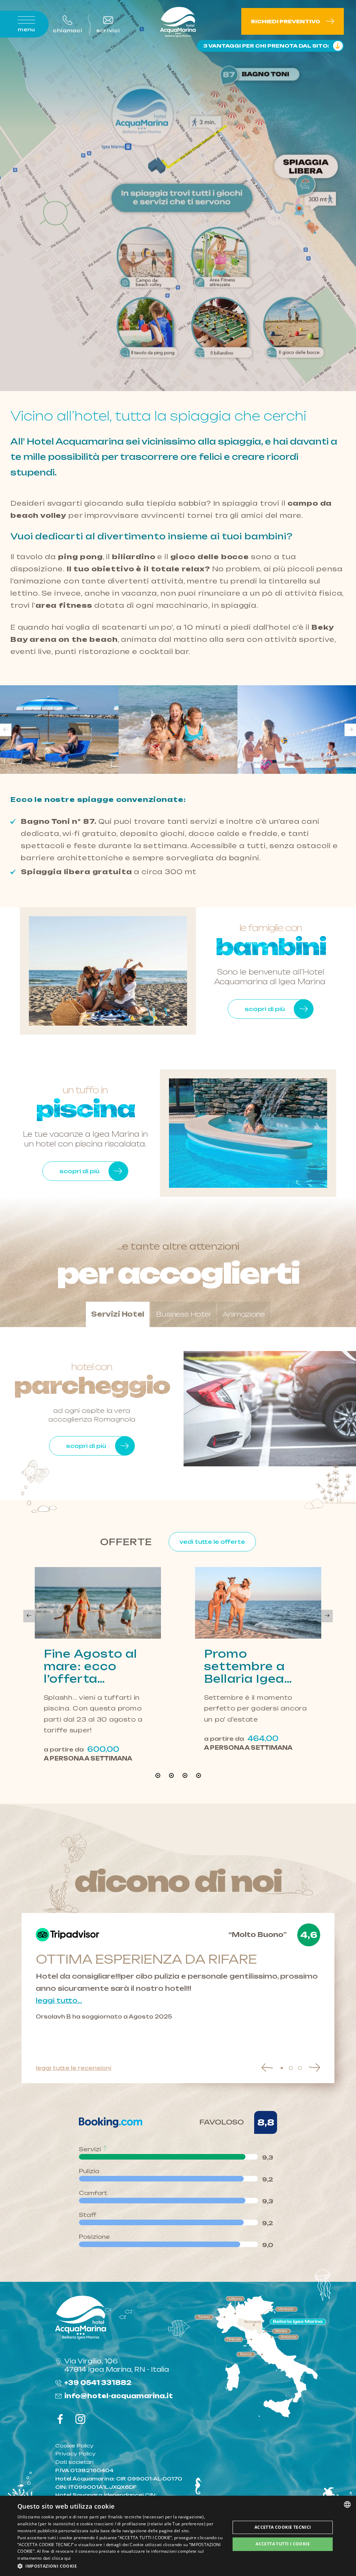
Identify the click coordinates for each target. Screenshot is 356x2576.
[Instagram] (80, 2420)
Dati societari (74, 2462)
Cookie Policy (74, 2446)
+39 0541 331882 (98, 2383)
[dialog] (178, 2536)
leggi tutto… (59, 2001)
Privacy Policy (75, 2454)
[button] (121, 2566)
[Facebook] (60, 2420)
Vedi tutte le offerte (212, 1542)
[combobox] (347, 2504)
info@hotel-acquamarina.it (119, 2396)
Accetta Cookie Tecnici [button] (283, 2527)
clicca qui (61, 2558)
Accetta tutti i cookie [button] (283, 2544)
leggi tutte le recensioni (74, 2068)
